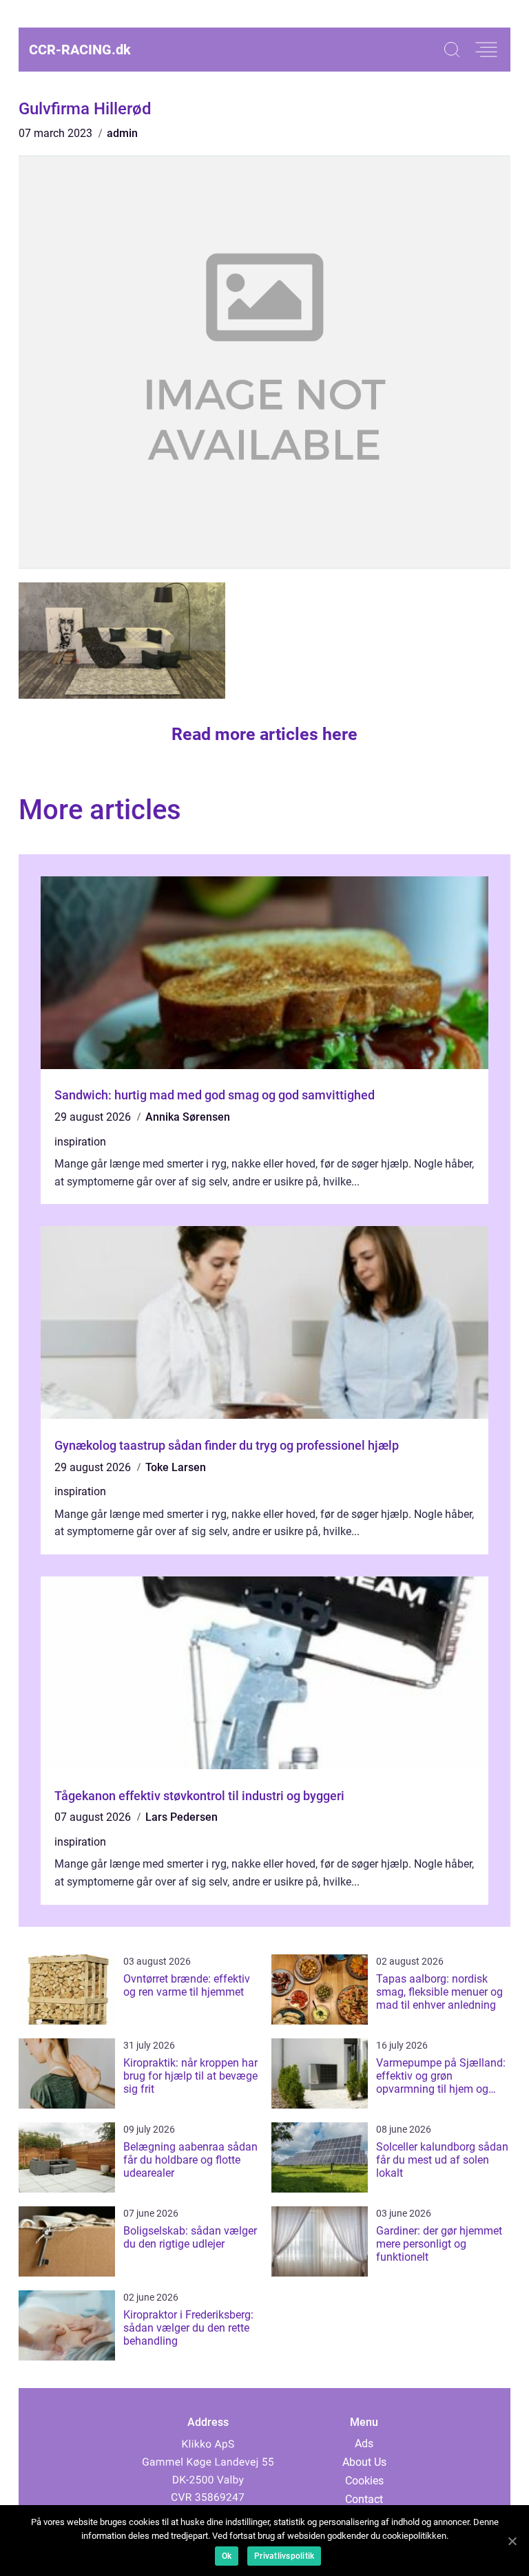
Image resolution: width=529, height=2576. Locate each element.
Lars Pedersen (181, 1817)
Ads (364, 2443)
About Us (364, 2462)
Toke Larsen (176, 1467)
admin (122, 133)
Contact (364, 2499)
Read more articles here (264, 734)
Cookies (364, 2481)
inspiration (80, 1142)
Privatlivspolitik (284, 2556)
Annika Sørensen (188, 1117)
